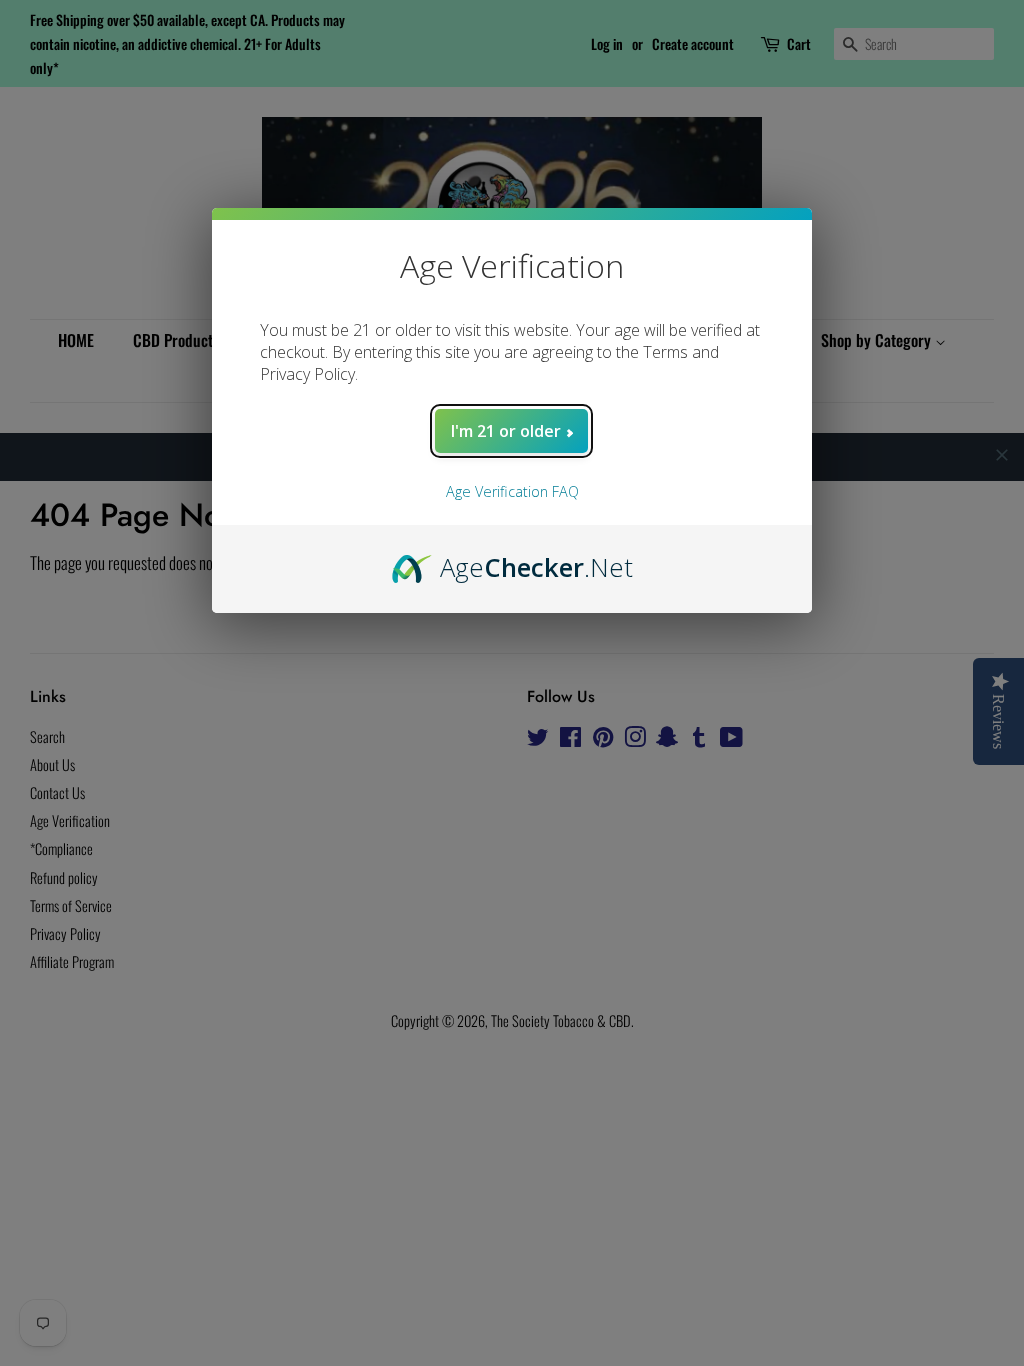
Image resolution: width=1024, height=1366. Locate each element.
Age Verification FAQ (512, 491)
